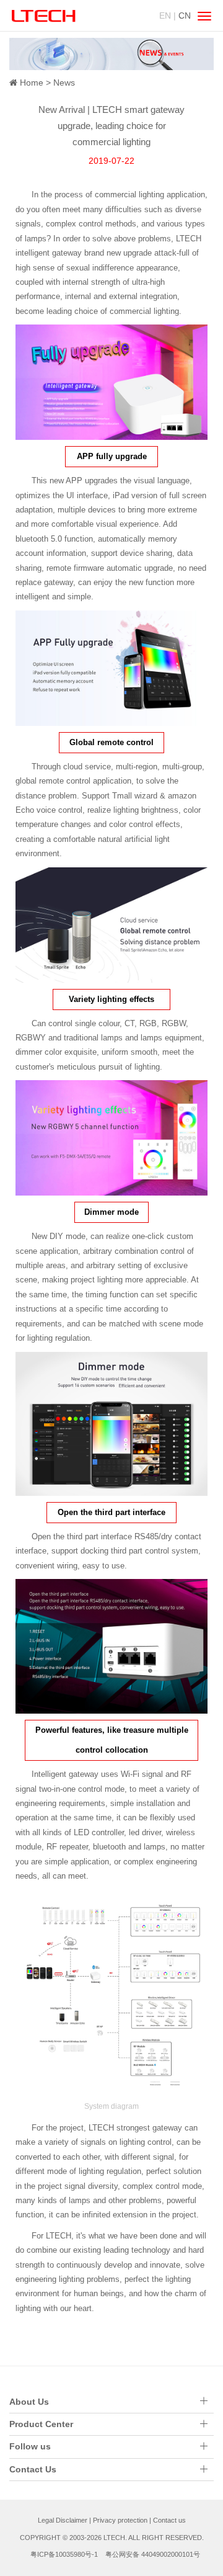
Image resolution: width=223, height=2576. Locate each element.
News (64, 83)
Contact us (169, 2520)
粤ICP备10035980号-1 (64, 2554)
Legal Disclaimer (63, 2520)
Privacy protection (120, 2520)
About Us (29, 2402)
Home (32, 83)
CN (185, 16)
